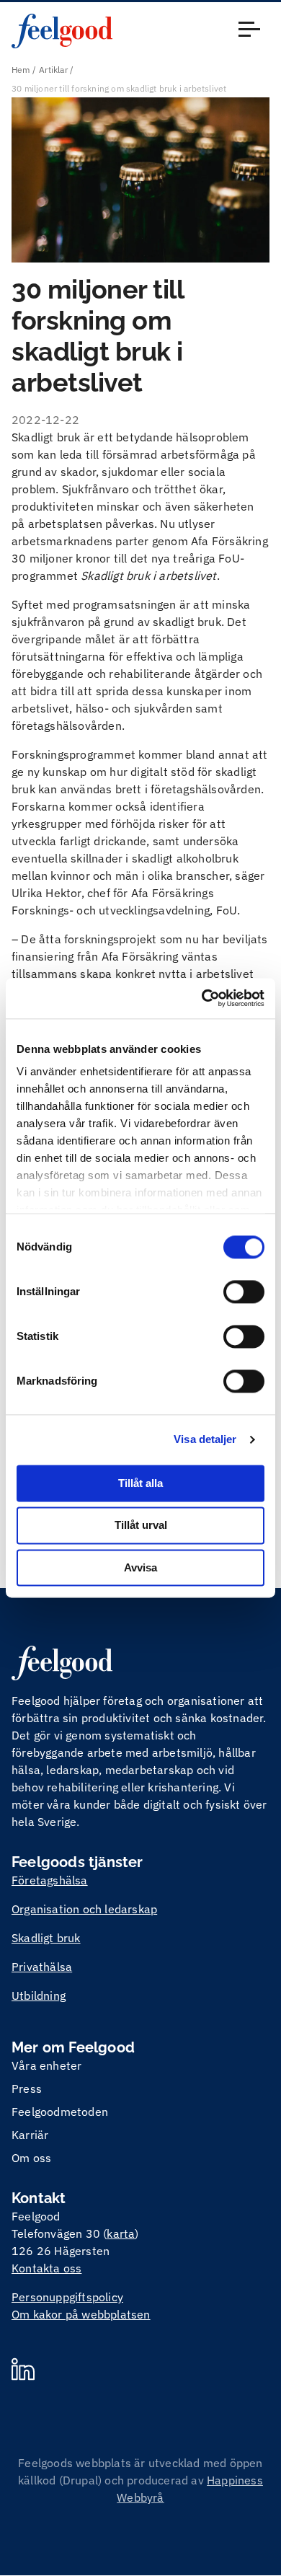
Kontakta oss (46, 2268)
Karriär (30, 2135)
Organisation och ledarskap (84, 1909)
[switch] (244, 1292)
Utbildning (39, 1995)
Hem (21, 70)
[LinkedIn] (23, 2371)
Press (27, 2088)
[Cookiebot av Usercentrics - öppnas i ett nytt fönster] (202, 998)
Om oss (31, 2158)
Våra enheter (46, 2065)
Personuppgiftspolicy (67, 2297)
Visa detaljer (205, 1439)
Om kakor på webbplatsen (81, 2314)
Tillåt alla (140, 1483)
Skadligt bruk (46, 1938)
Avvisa (140, 1567)
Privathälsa (42, 1967)
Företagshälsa (50, 1880)
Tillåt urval (141, 1526)
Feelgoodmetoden (60, 2112)
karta (121, 2233)
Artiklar (53, 70)
